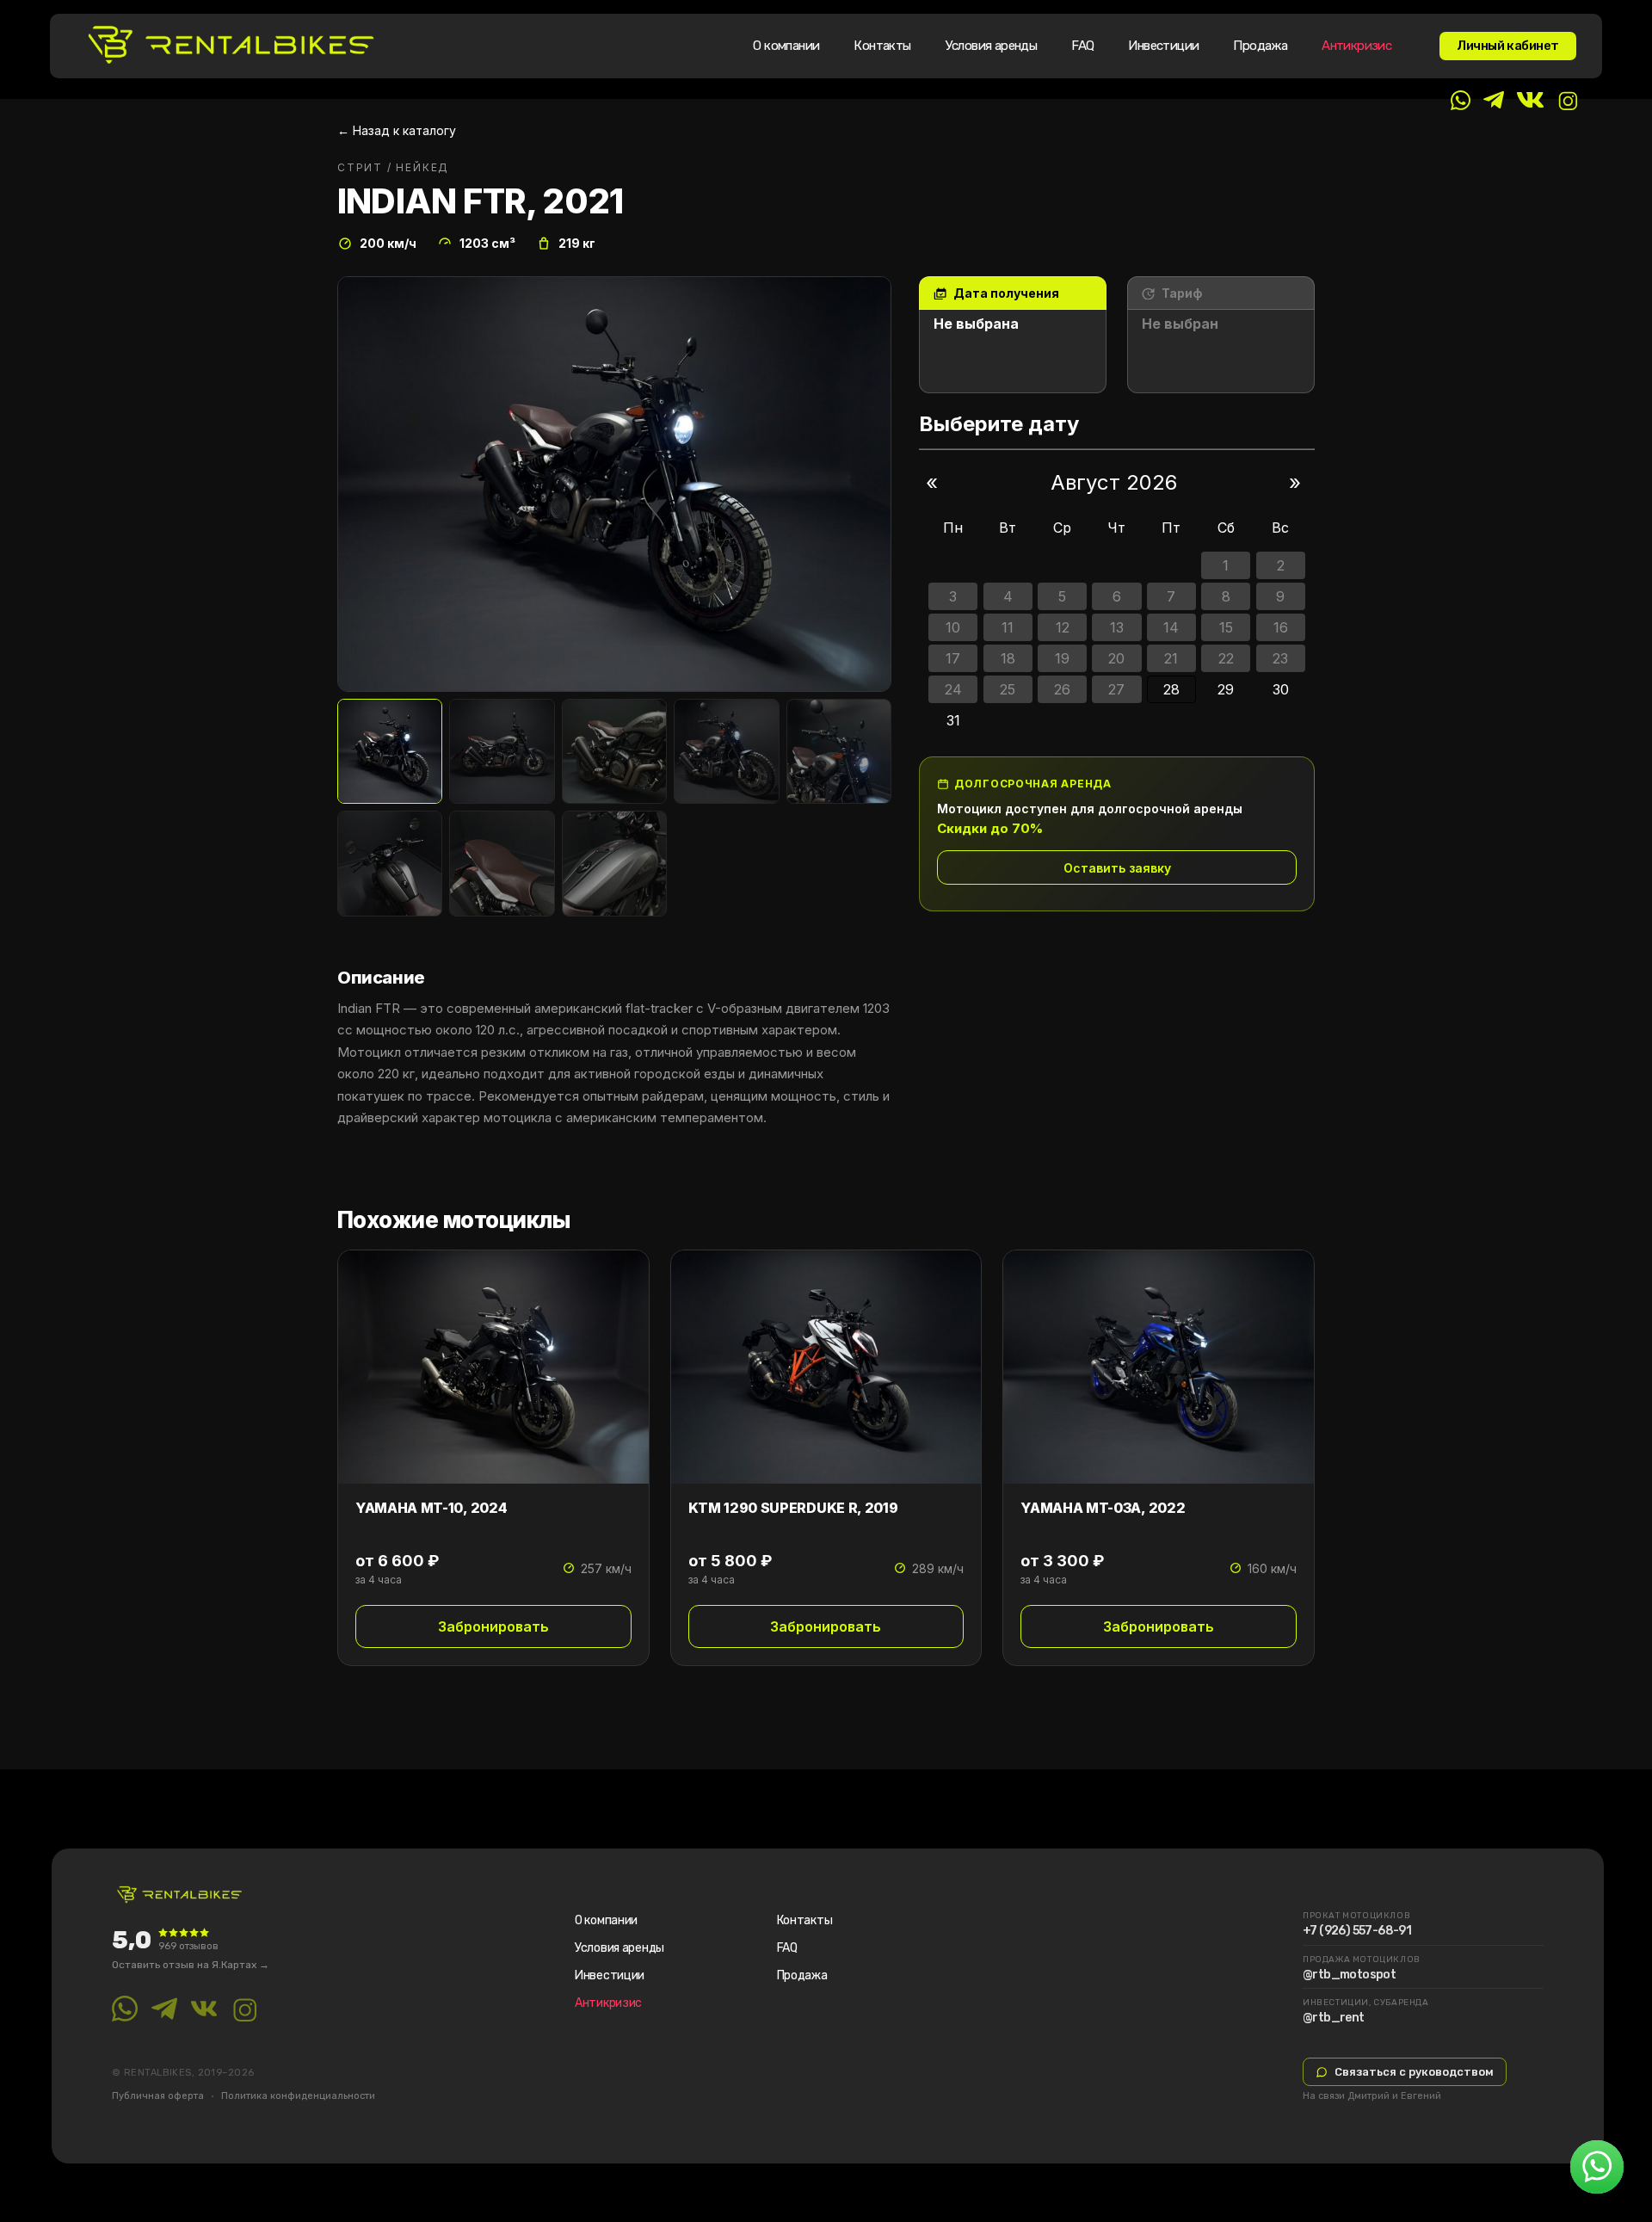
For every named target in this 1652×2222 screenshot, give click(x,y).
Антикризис (1356, 46)
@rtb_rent (1334, 2018)
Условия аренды (992, 46)
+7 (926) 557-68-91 (1357, 1931)
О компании (786, 46)
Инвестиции (1163, 46)
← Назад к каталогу (397, 130)
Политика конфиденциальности (298, 2096)
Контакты (882, 46)
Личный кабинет (1508, 46)
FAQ (1082, 46)
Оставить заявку (1117, 868)
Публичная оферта (158, 2096)
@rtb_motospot (1349, 1975)
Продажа (1260, 46)
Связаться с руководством (1414, 2072)
